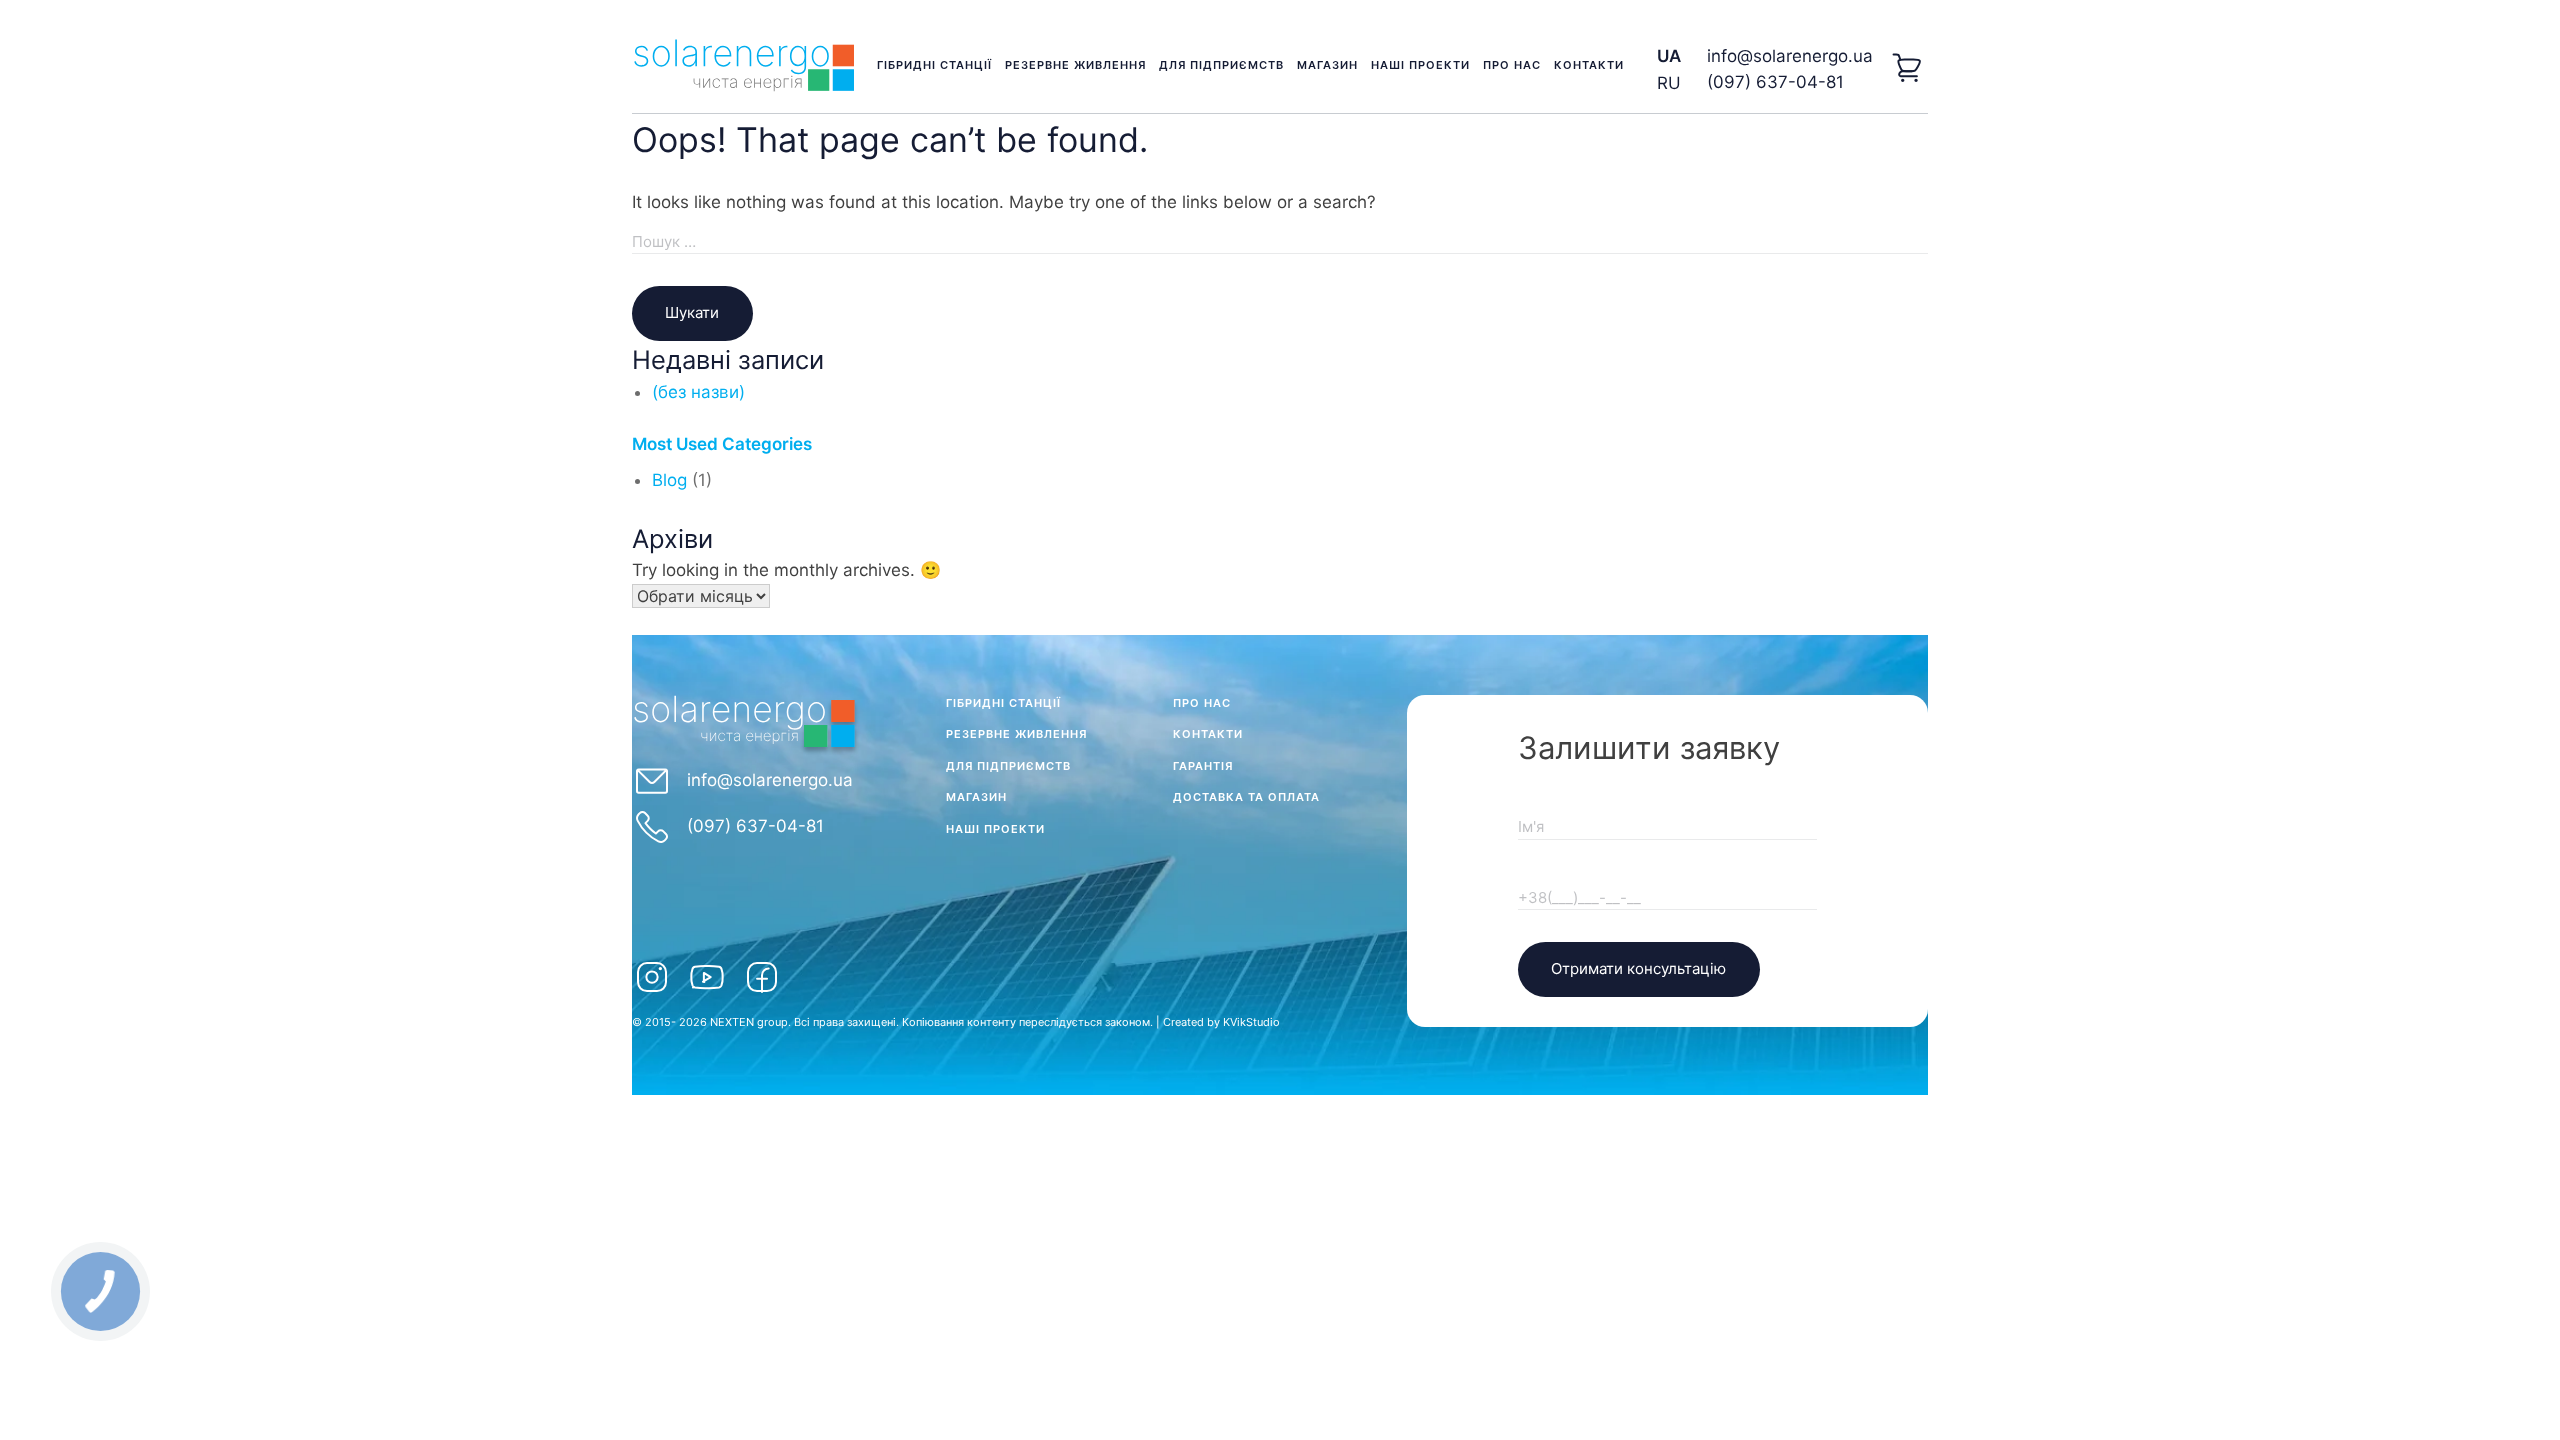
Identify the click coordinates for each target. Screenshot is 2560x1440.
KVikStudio (1251, 1022)
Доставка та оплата (1246, 797)
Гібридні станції (934, 65)
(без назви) (698, 392)
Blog (669, 480)
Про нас (1512, 65)
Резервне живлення (1075, 65)
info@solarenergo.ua (1790, 56)
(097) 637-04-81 (1775, 82)
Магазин (1327, 65)
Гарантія (1203, 766)
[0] (1907, 70)
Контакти (1589, 65)
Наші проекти (1420, 65)
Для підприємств (1221, 65)
